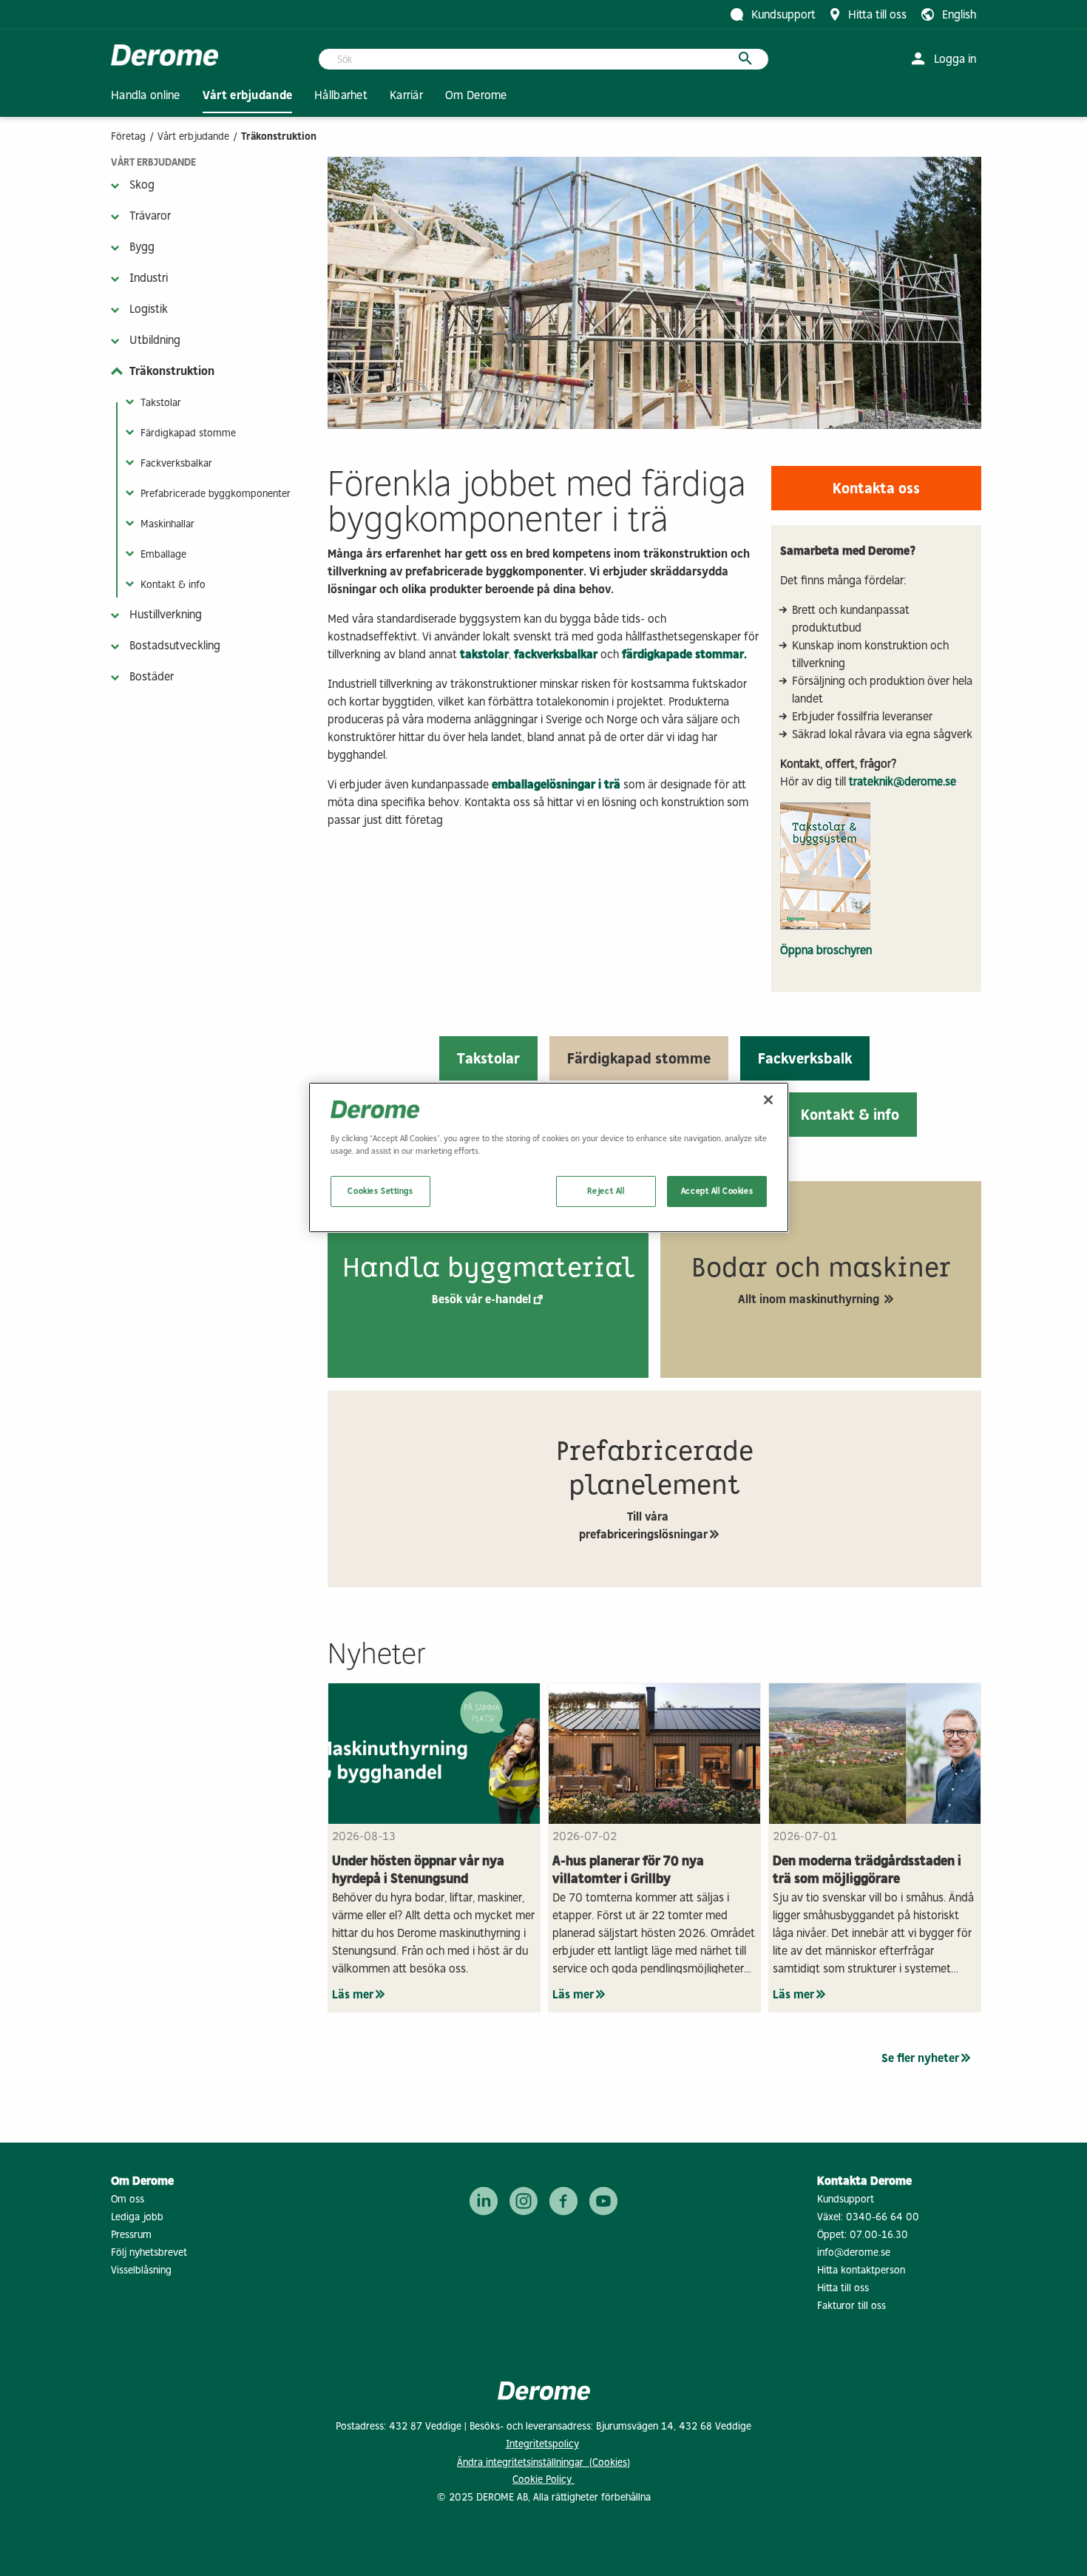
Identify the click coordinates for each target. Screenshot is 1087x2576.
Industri (149, 278)
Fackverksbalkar (176, 463)
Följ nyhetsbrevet (149, 2252)
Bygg (142, 247)
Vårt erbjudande (193, 136)
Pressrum (131, 2235)
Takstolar (161, 403)
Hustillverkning (166, 614)
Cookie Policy (543, 2479)
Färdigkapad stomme (188, 433)
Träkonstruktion (172, 371)
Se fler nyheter (920, 2058)
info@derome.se (854, 2252)
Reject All (606, 1191)
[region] (549, 1157)
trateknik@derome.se (903, 781)
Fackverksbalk (805, 1058)
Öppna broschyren (826, 950)
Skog (142, 185)
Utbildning (155, 340)
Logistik (149, 309)
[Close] (768, 1100)
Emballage (163, 554)
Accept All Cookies (717, 1191)
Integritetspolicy (542, 2444)
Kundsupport (846, 2199)
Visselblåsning (141, 2270)
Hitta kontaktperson (861, 2270)
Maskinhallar (167, 524)
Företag (128, 136)
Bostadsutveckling (175, 645)
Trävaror (150, 216)
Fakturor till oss (851, 2306)
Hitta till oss (843, 2288)
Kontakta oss (876, 488)
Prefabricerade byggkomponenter (216, 494)
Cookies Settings (380, 1191)
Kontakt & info (173, 585)
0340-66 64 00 (883, 2217)
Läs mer (353, 1994)
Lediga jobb (137, 2217)
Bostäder (152, 676)
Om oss (128, 2199)
